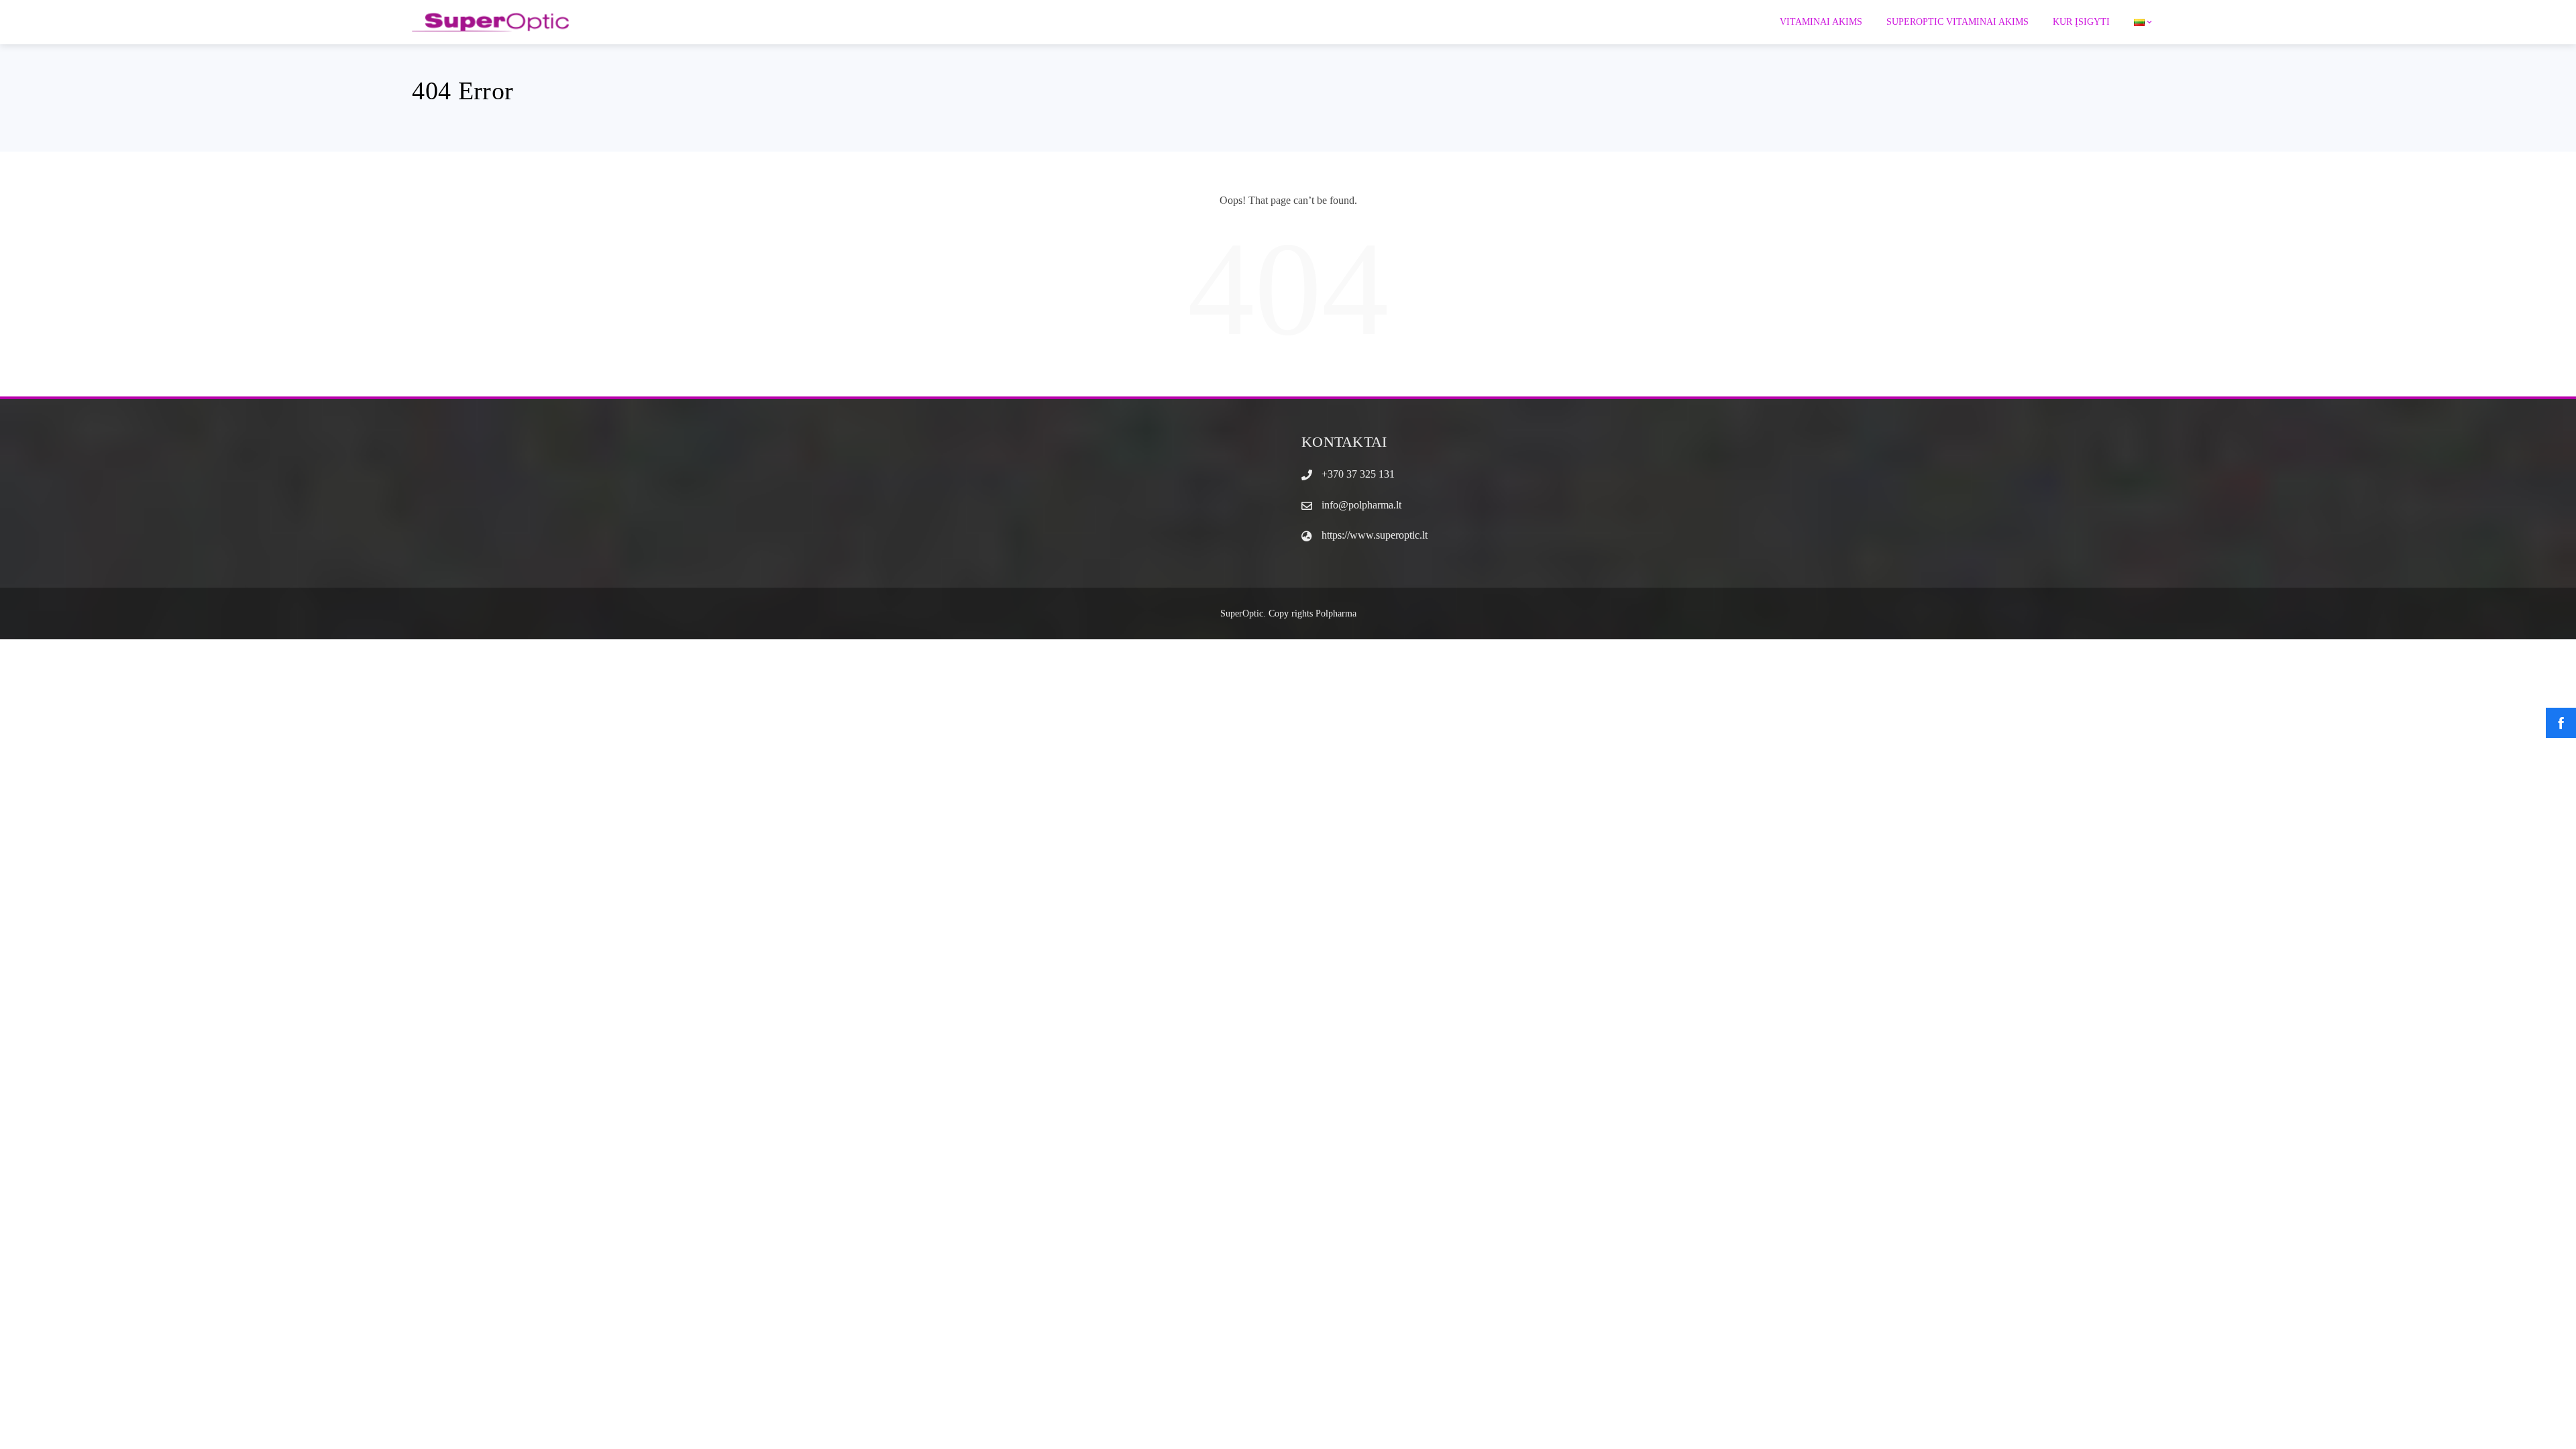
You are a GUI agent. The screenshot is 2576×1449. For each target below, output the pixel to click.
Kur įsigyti (2081, 22)
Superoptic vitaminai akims (1957, 22)
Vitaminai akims (1821, 22)
